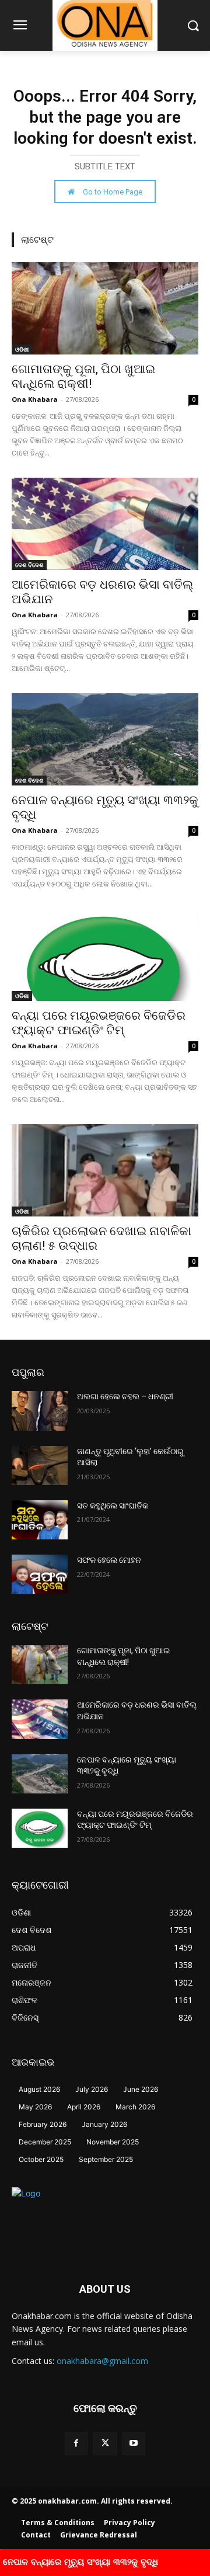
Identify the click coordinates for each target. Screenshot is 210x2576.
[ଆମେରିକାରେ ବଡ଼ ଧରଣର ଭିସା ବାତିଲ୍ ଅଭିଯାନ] (105, 524)
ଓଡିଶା (22, 349)
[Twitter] (105, 2443)
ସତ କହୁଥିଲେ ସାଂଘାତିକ (113, 1506)
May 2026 (35, 2107)
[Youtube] (134, 2443)
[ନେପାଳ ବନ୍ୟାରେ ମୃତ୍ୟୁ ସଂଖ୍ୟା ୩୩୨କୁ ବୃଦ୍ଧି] (105, 739)
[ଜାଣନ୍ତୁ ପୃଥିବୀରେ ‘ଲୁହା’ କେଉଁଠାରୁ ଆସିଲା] (40, 1466)
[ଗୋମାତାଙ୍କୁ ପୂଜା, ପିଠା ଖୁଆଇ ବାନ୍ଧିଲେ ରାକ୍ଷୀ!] (105, 308)
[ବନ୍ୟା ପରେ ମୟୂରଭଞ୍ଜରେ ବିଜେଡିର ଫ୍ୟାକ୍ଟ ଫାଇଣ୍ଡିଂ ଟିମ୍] (105, 955)
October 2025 (41, 2159)
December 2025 (45, 2142)
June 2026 (141, 2089)
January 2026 (104, 2124)
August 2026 (39, 2089)
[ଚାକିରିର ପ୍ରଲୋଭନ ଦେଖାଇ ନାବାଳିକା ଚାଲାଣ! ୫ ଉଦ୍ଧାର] (105, 1170)
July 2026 (92, 2089)
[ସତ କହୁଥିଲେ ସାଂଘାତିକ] (40, 1520)
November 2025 (113, 2142)
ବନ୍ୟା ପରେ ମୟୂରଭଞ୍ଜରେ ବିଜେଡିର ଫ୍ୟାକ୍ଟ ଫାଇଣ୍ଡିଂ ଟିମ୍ (99, 1023)
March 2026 (135, 2107)
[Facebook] (76, 2443)
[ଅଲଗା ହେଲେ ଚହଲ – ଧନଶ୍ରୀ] (40, 1411)
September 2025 (106, 2159)
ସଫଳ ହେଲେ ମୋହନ (109, 1560)
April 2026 (84, 2107)
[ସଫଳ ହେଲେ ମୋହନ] (40, 1574)
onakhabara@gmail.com (102, 2361)
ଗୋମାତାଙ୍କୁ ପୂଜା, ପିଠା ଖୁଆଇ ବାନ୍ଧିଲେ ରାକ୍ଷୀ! (83, 376)
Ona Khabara (35, 399)
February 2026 (43, 2124)
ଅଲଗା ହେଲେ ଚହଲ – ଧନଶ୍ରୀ (125, 1396)
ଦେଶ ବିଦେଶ (29, 565)
